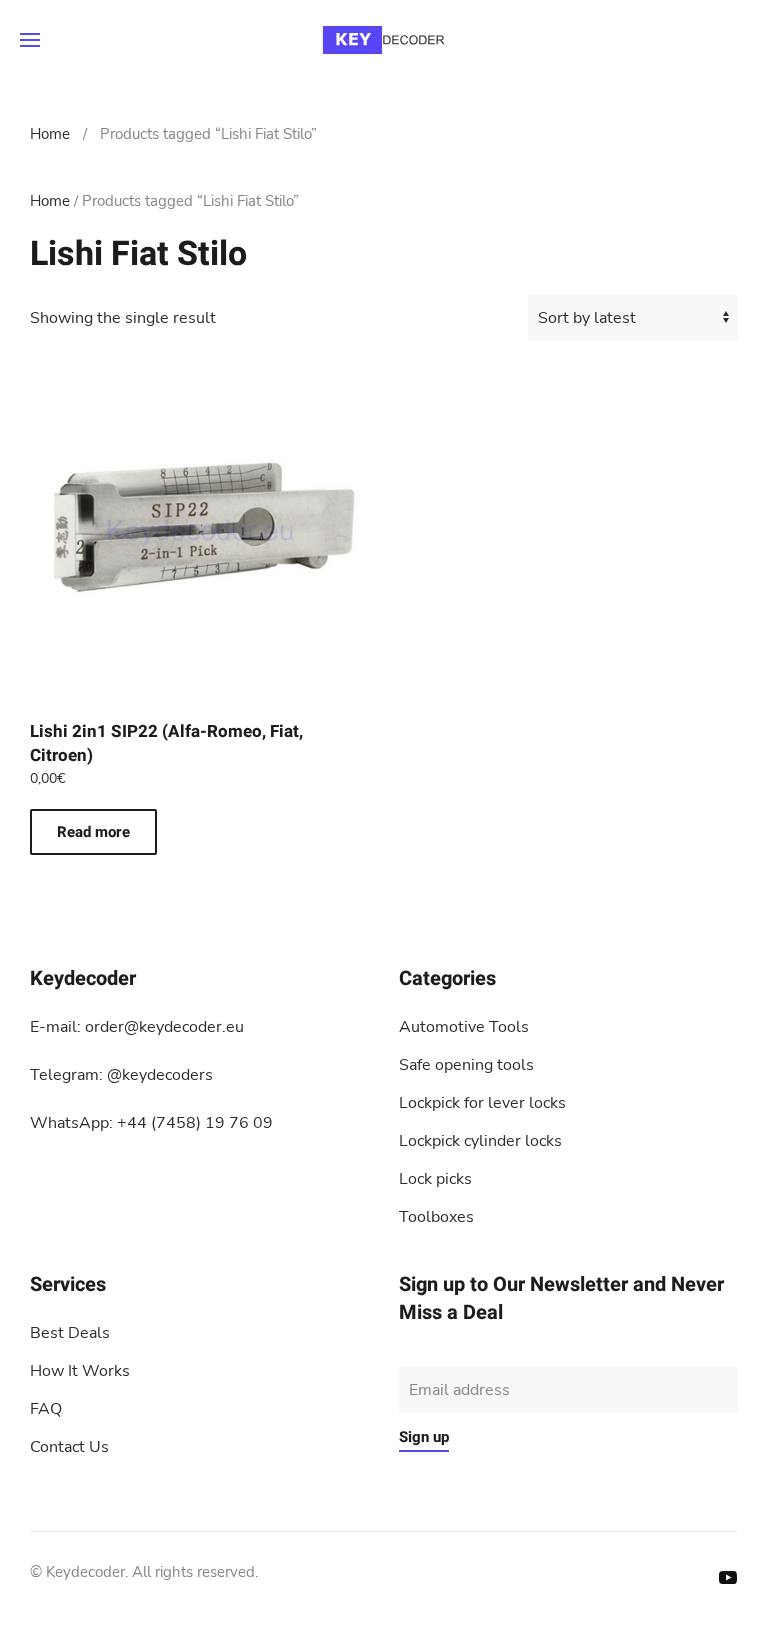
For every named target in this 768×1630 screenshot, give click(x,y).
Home (50, 134)
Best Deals (70, 1333)
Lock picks (435, 1179)
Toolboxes (436, 1217)
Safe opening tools (466, 1065)
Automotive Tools (464, 1027)
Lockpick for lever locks (482, 1103)
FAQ (46, 1409)
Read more (93, 832)
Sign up (424, 1437)
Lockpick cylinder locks (480, 1141)
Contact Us (69, 1447)
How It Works (80, 1371)
